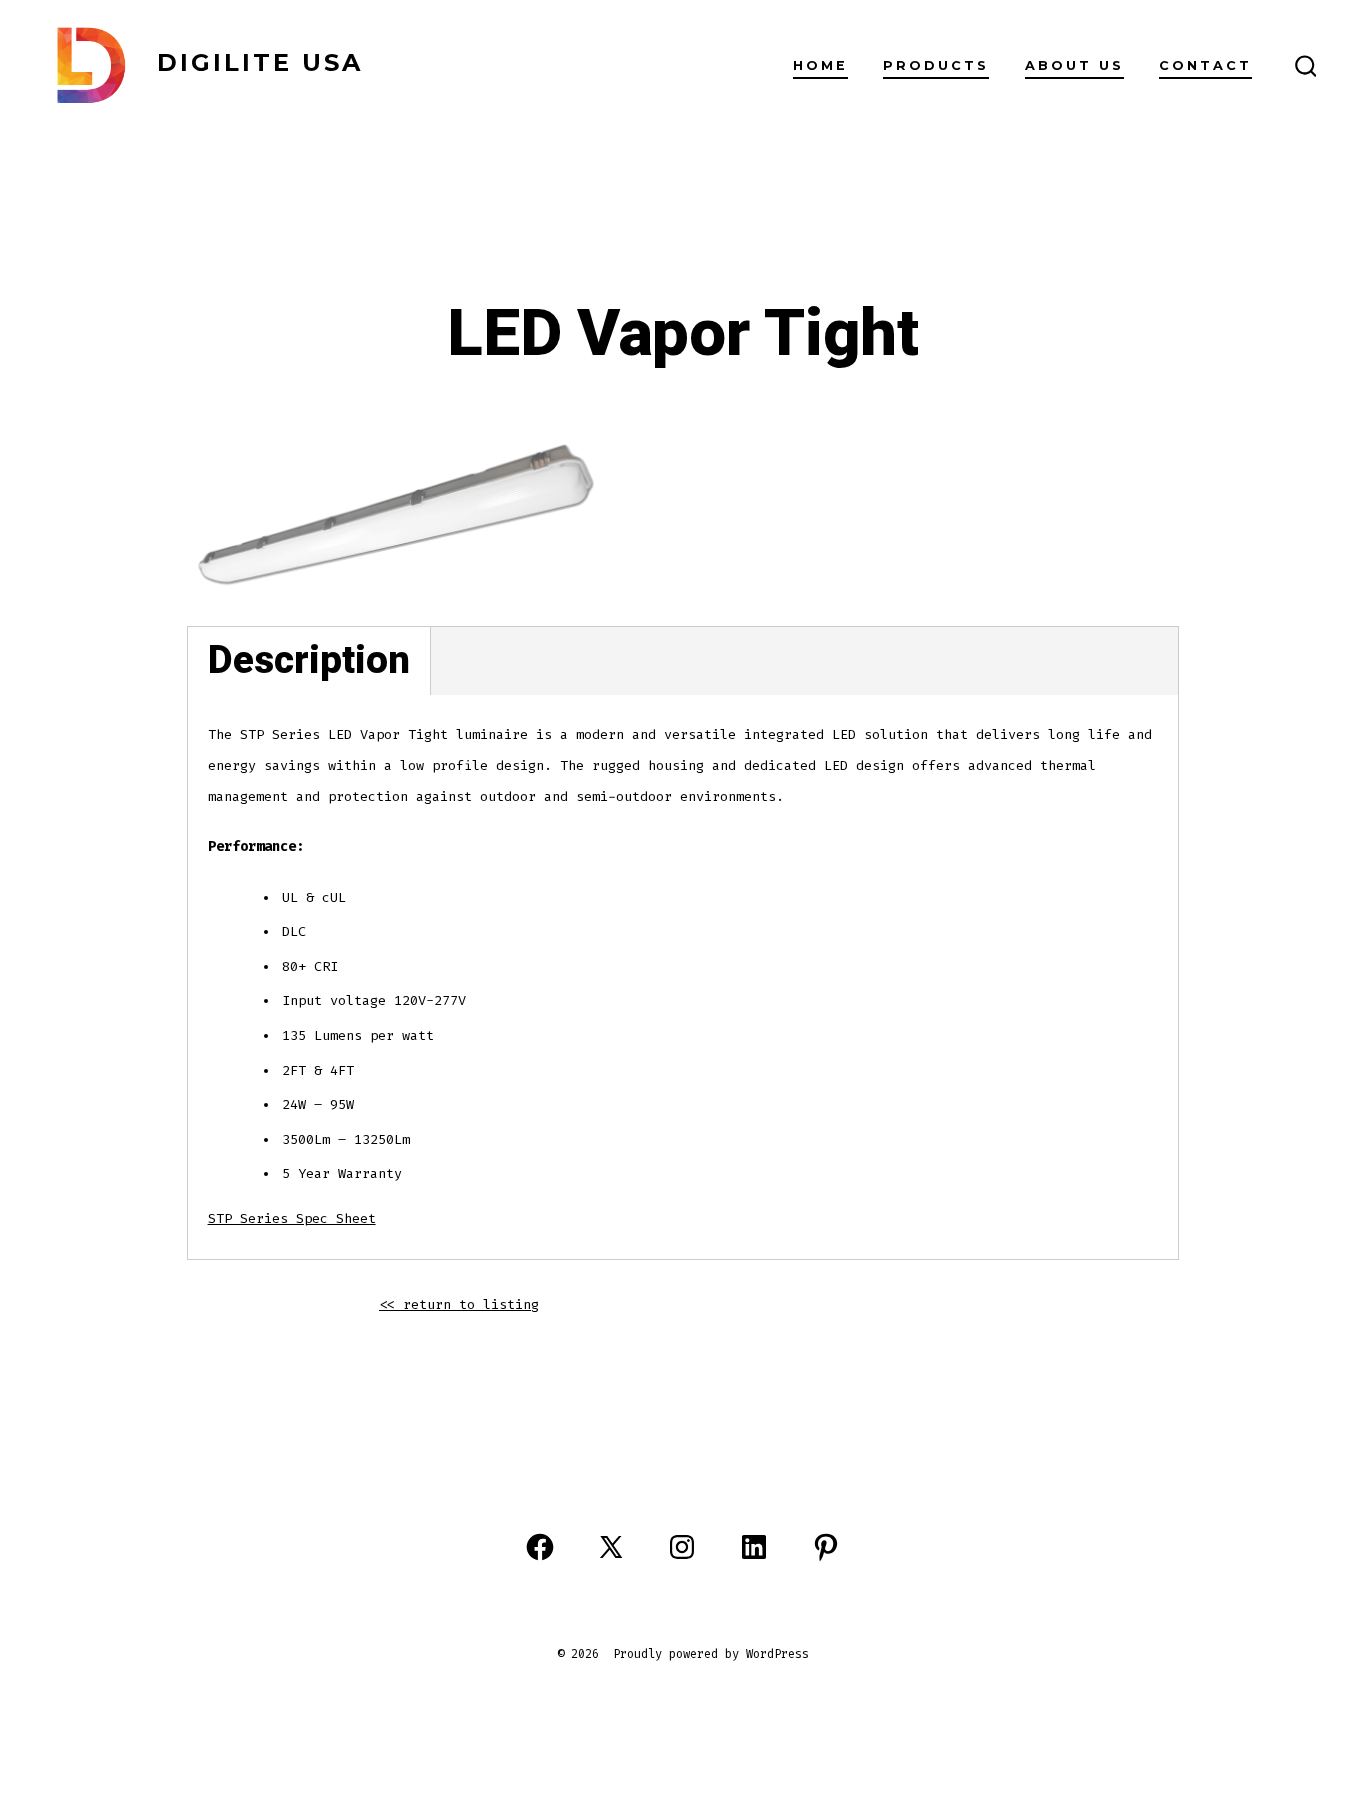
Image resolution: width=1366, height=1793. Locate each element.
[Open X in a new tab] (611, 1547)
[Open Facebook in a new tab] (540, 1547)
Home (820, 65)
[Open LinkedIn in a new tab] (754, 1547)
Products (936, 65)
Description (309, 660)
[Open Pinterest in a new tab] (826, 1547)
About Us (1074, 65)
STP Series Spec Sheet (292, 1218)
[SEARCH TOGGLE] (1306, 67)
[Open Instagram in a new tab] (682, 1547)
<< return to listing (459, 1304)
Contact (1205, 65)
